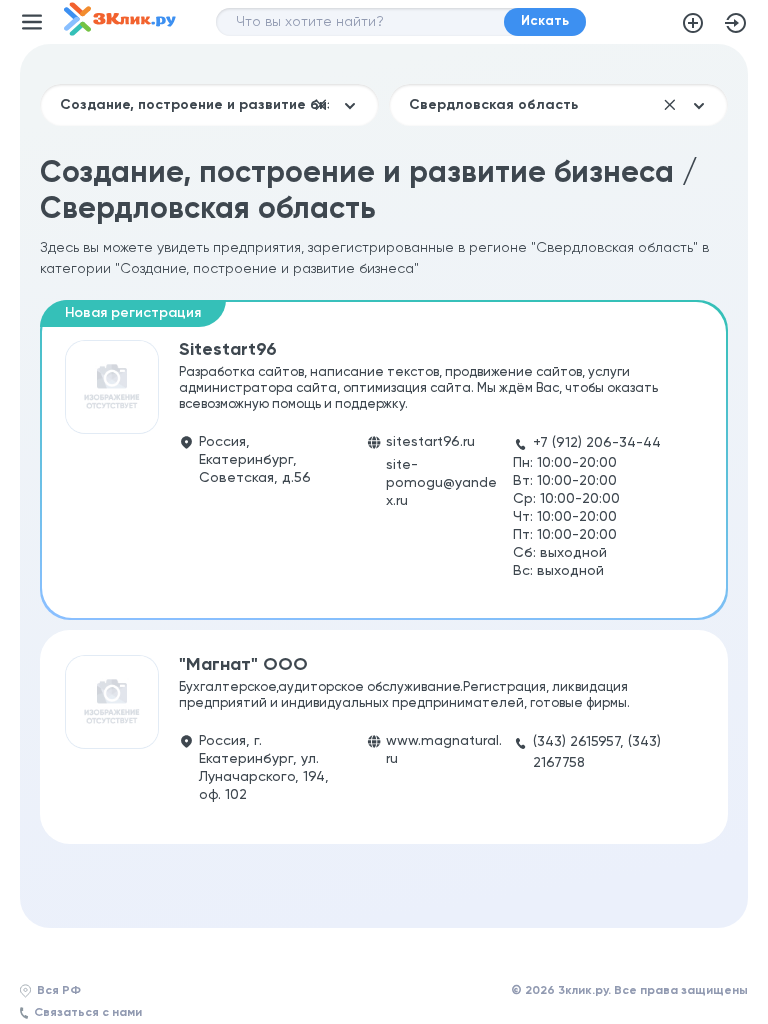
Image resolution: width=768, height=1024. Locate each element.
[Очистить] (321, 105)
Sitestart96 (228, 350)
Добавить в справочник (693, 23)
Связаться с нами (88, 1013)
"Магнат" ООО (243, 665)
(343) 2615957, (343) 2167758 (597, 752)
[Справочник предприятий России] (120, 32)
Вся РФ (59, 991)
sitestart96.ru (430, 442)
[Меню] (32, 22)
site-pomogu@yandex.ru (441, 483)
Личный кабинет (736, 23)
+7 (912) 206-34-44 (597, 443)
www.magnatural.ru (444, 750)
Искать (545, 21)
